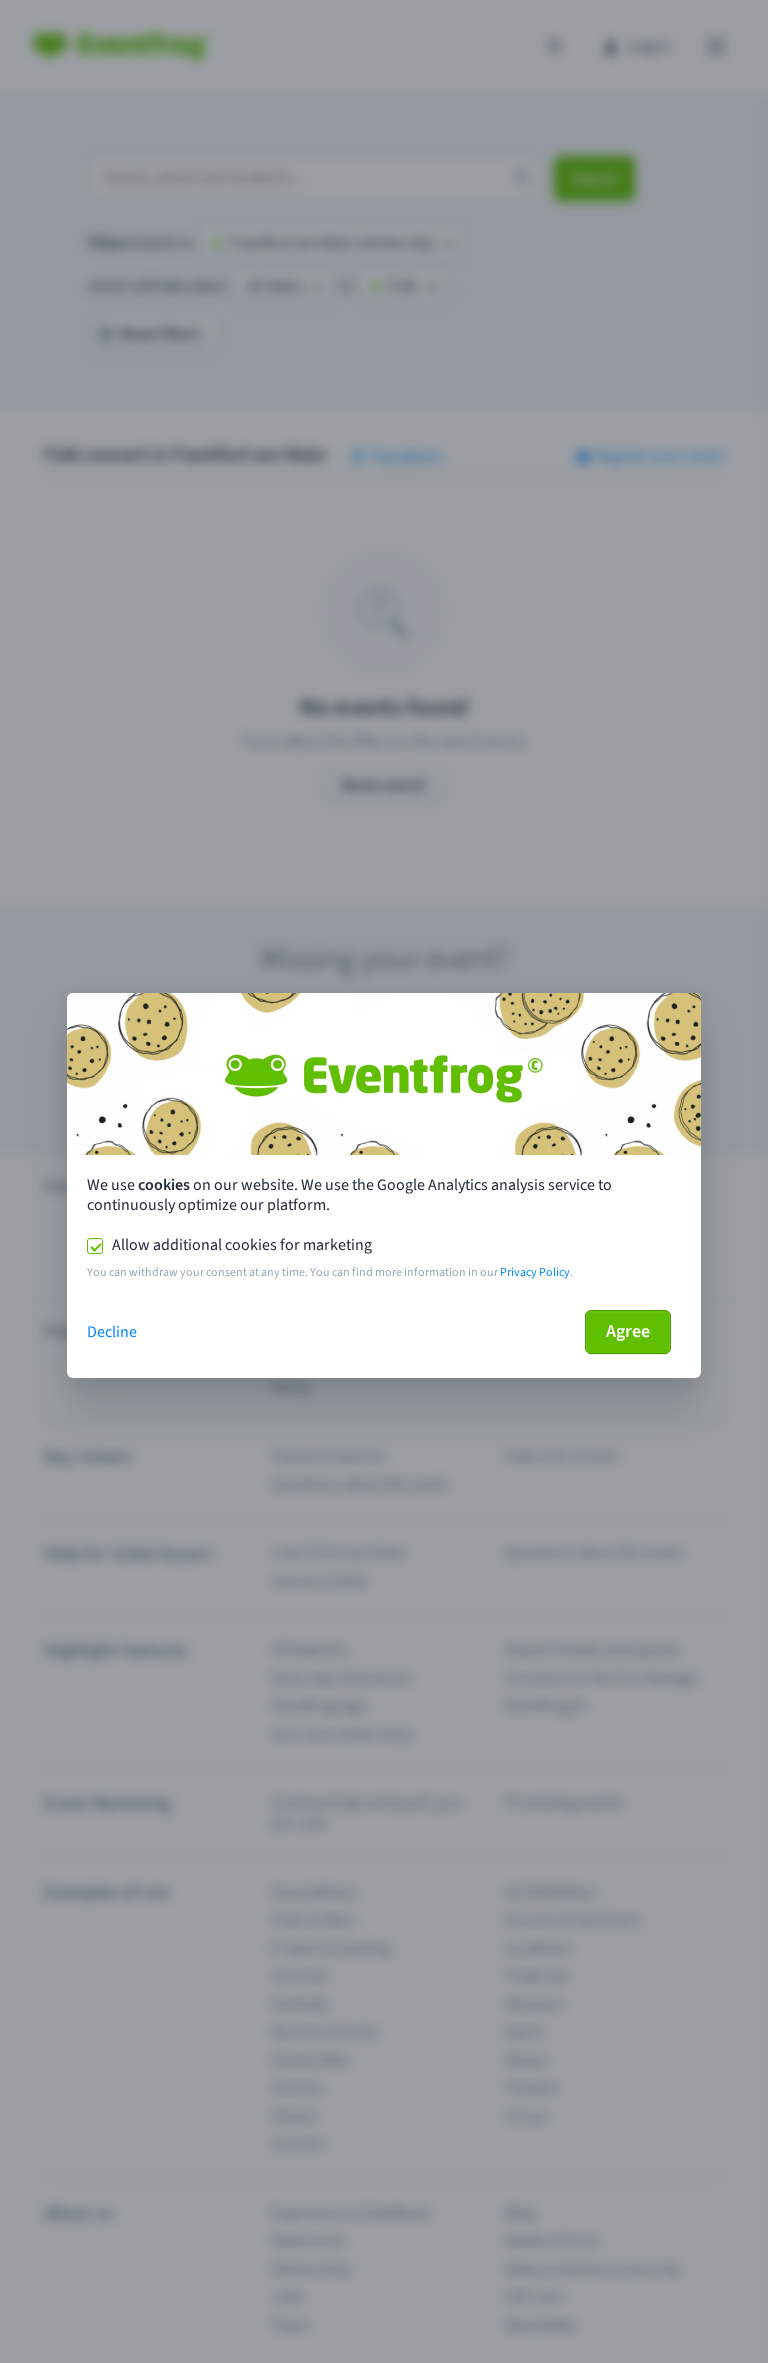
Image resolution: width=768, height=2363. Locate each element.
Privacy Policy (535, 1272)
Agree (628, 1331)
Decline (112, 1332)
